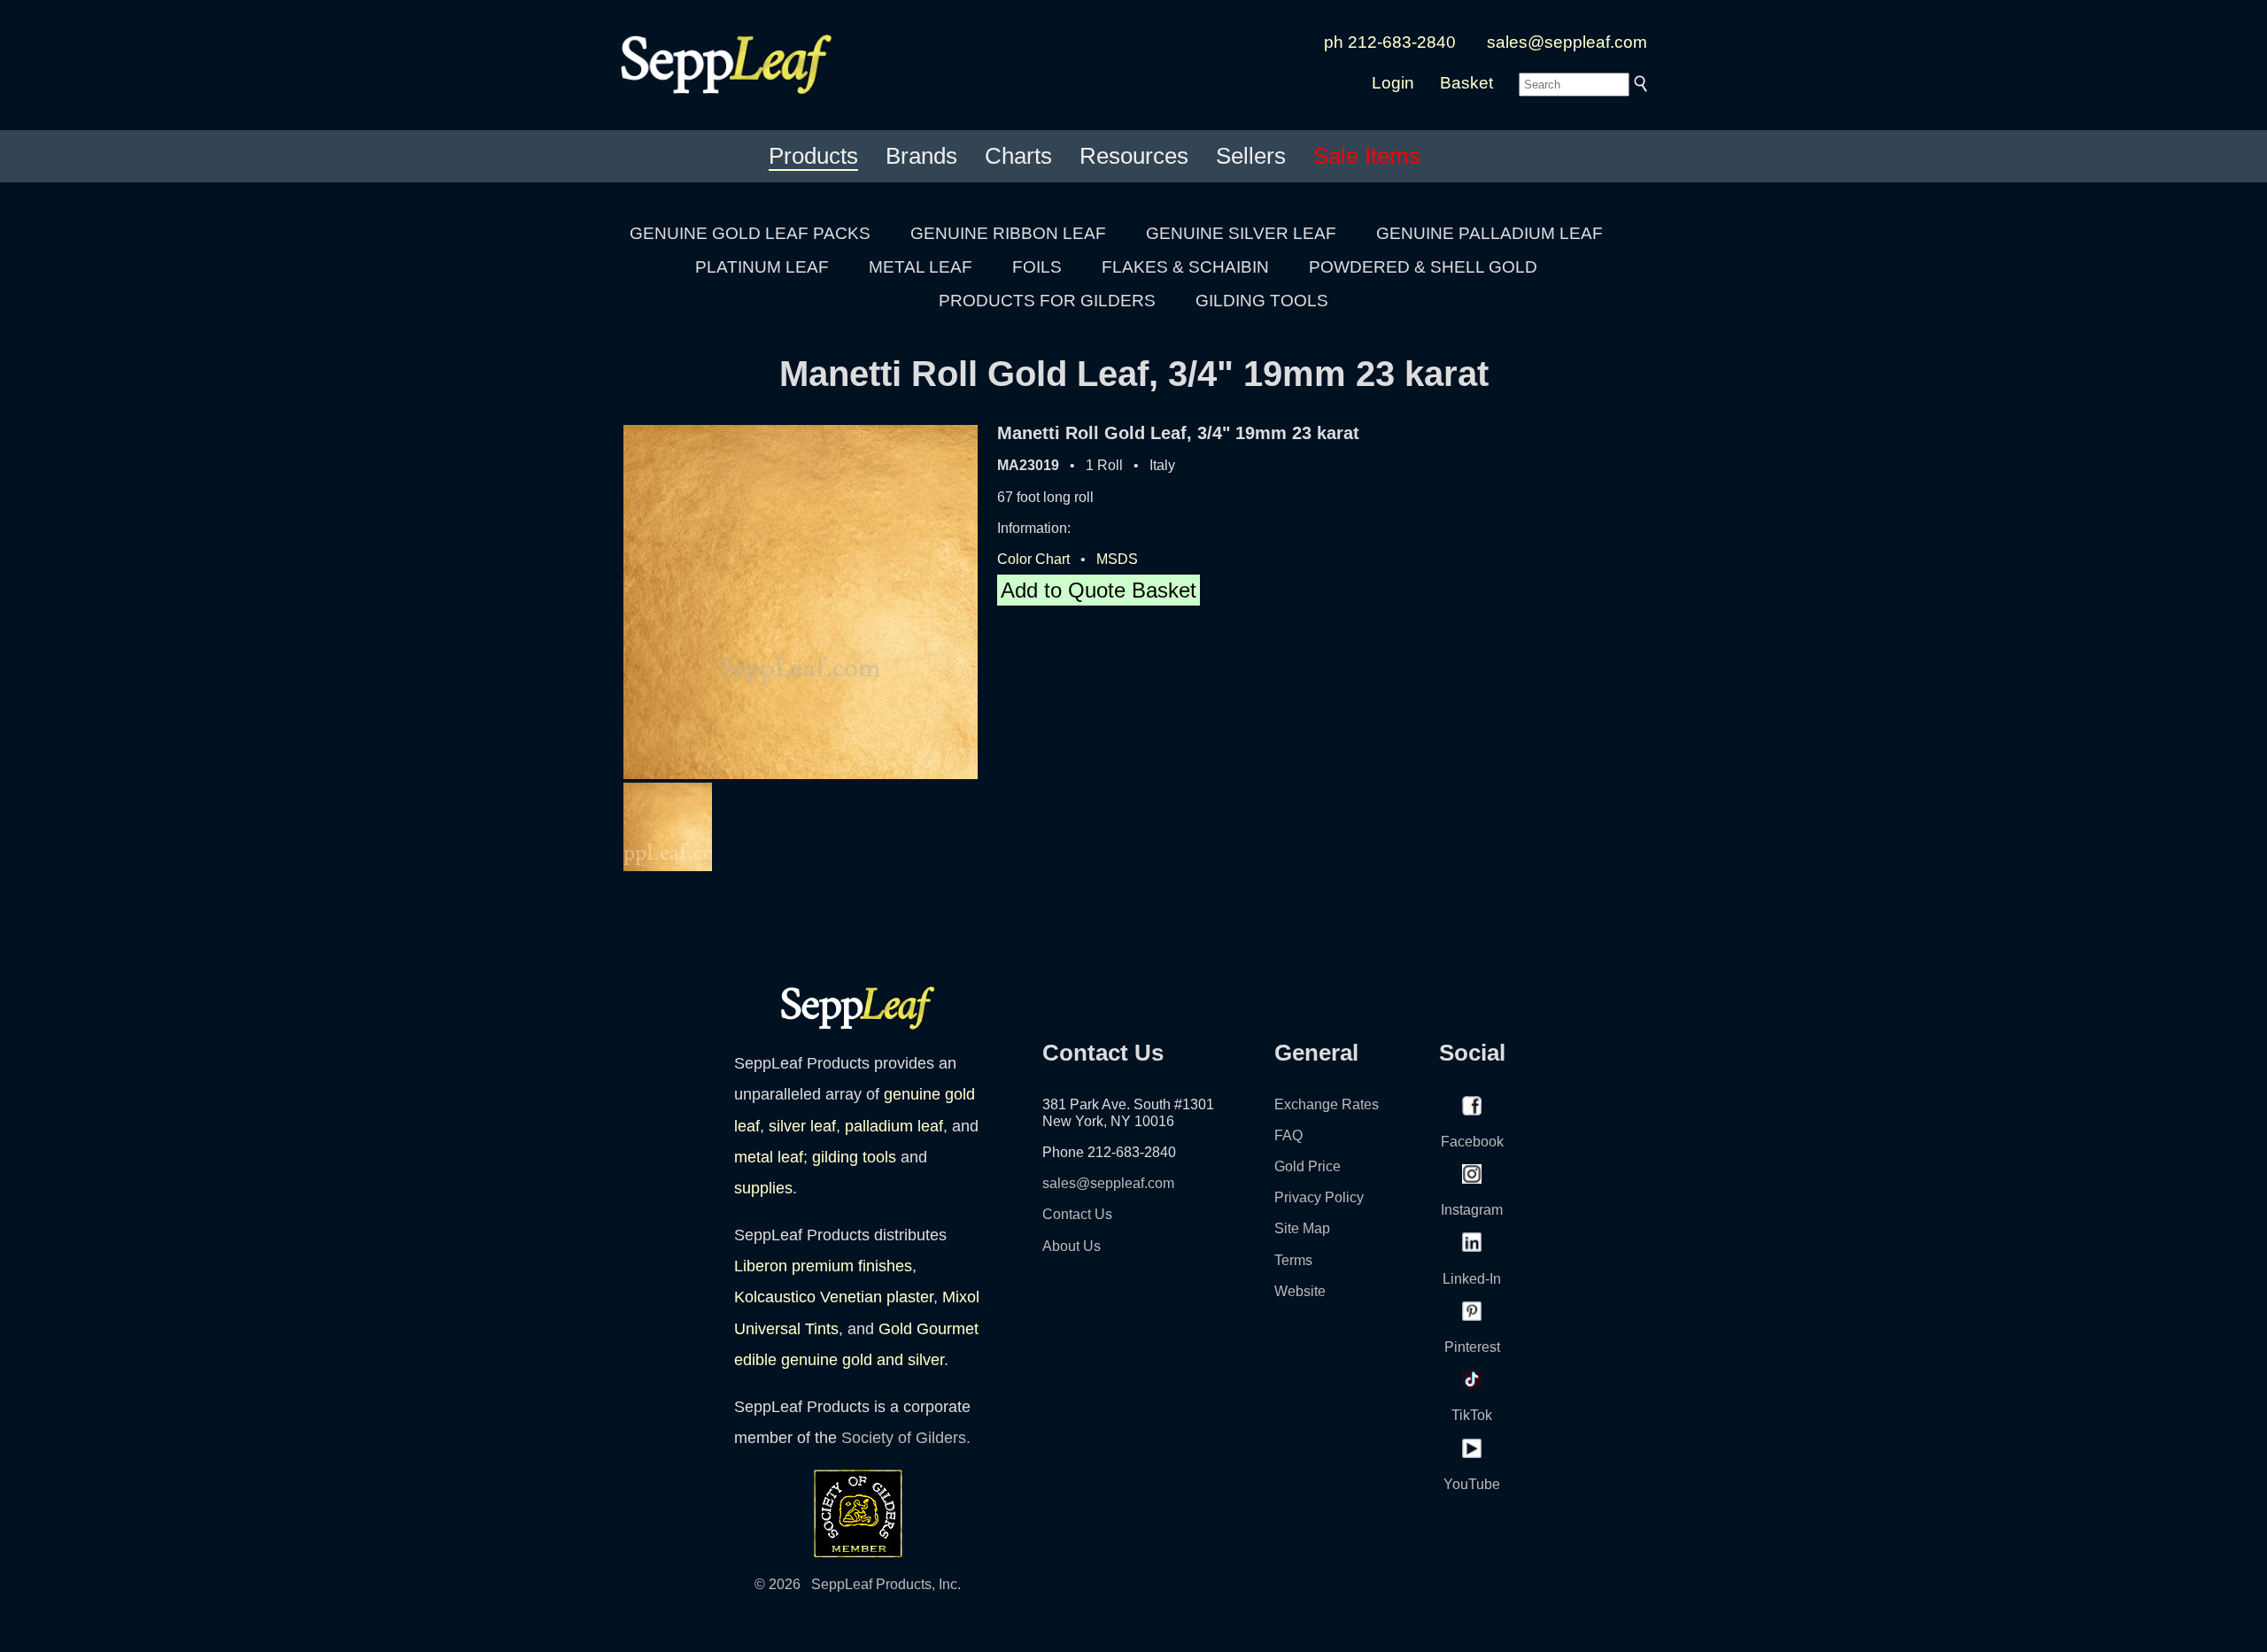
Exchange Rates (1327, 1104)
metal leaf (769, 1157)
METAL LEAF (921, 267)
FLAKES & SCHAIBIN (1185, 267)
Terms (1293, 1260)
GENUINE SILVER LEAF (1241, 233)
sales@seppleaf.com (1567, 42)
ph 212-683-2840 (1390, 42)
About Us (1072, 1246)
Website (1300, 1291)
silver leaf (802, 1126)
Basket (1466, 83)
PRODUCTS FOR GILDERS (1047, 301)
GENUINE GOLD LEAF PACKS (750, 233)
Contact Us (1077, 1214)
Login (1393, 83)
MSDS (1117, 559)
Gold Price (1308, 1166)
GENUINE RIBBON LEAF (1008, 233)
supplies (763, 1188)
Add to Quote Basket (1099, 590)
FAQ (1288, 1135)
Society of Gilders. (906, 1438)
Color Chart (1033, 559)
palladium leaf (894, 1126)
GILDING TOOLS (1262, 301)
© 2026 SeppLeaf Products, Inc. (858, 1584)
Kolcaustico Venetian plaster (834, 1297)
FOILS (1037, 267)
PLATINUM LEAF (762, 267)
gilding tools (854, 1157)
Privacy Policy (1319, 1197)
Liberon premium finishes (823, 1266)
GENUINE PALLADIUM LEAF (1489, 233)
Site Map (1302, 1228)
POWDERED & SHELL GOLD (1423, 267)
